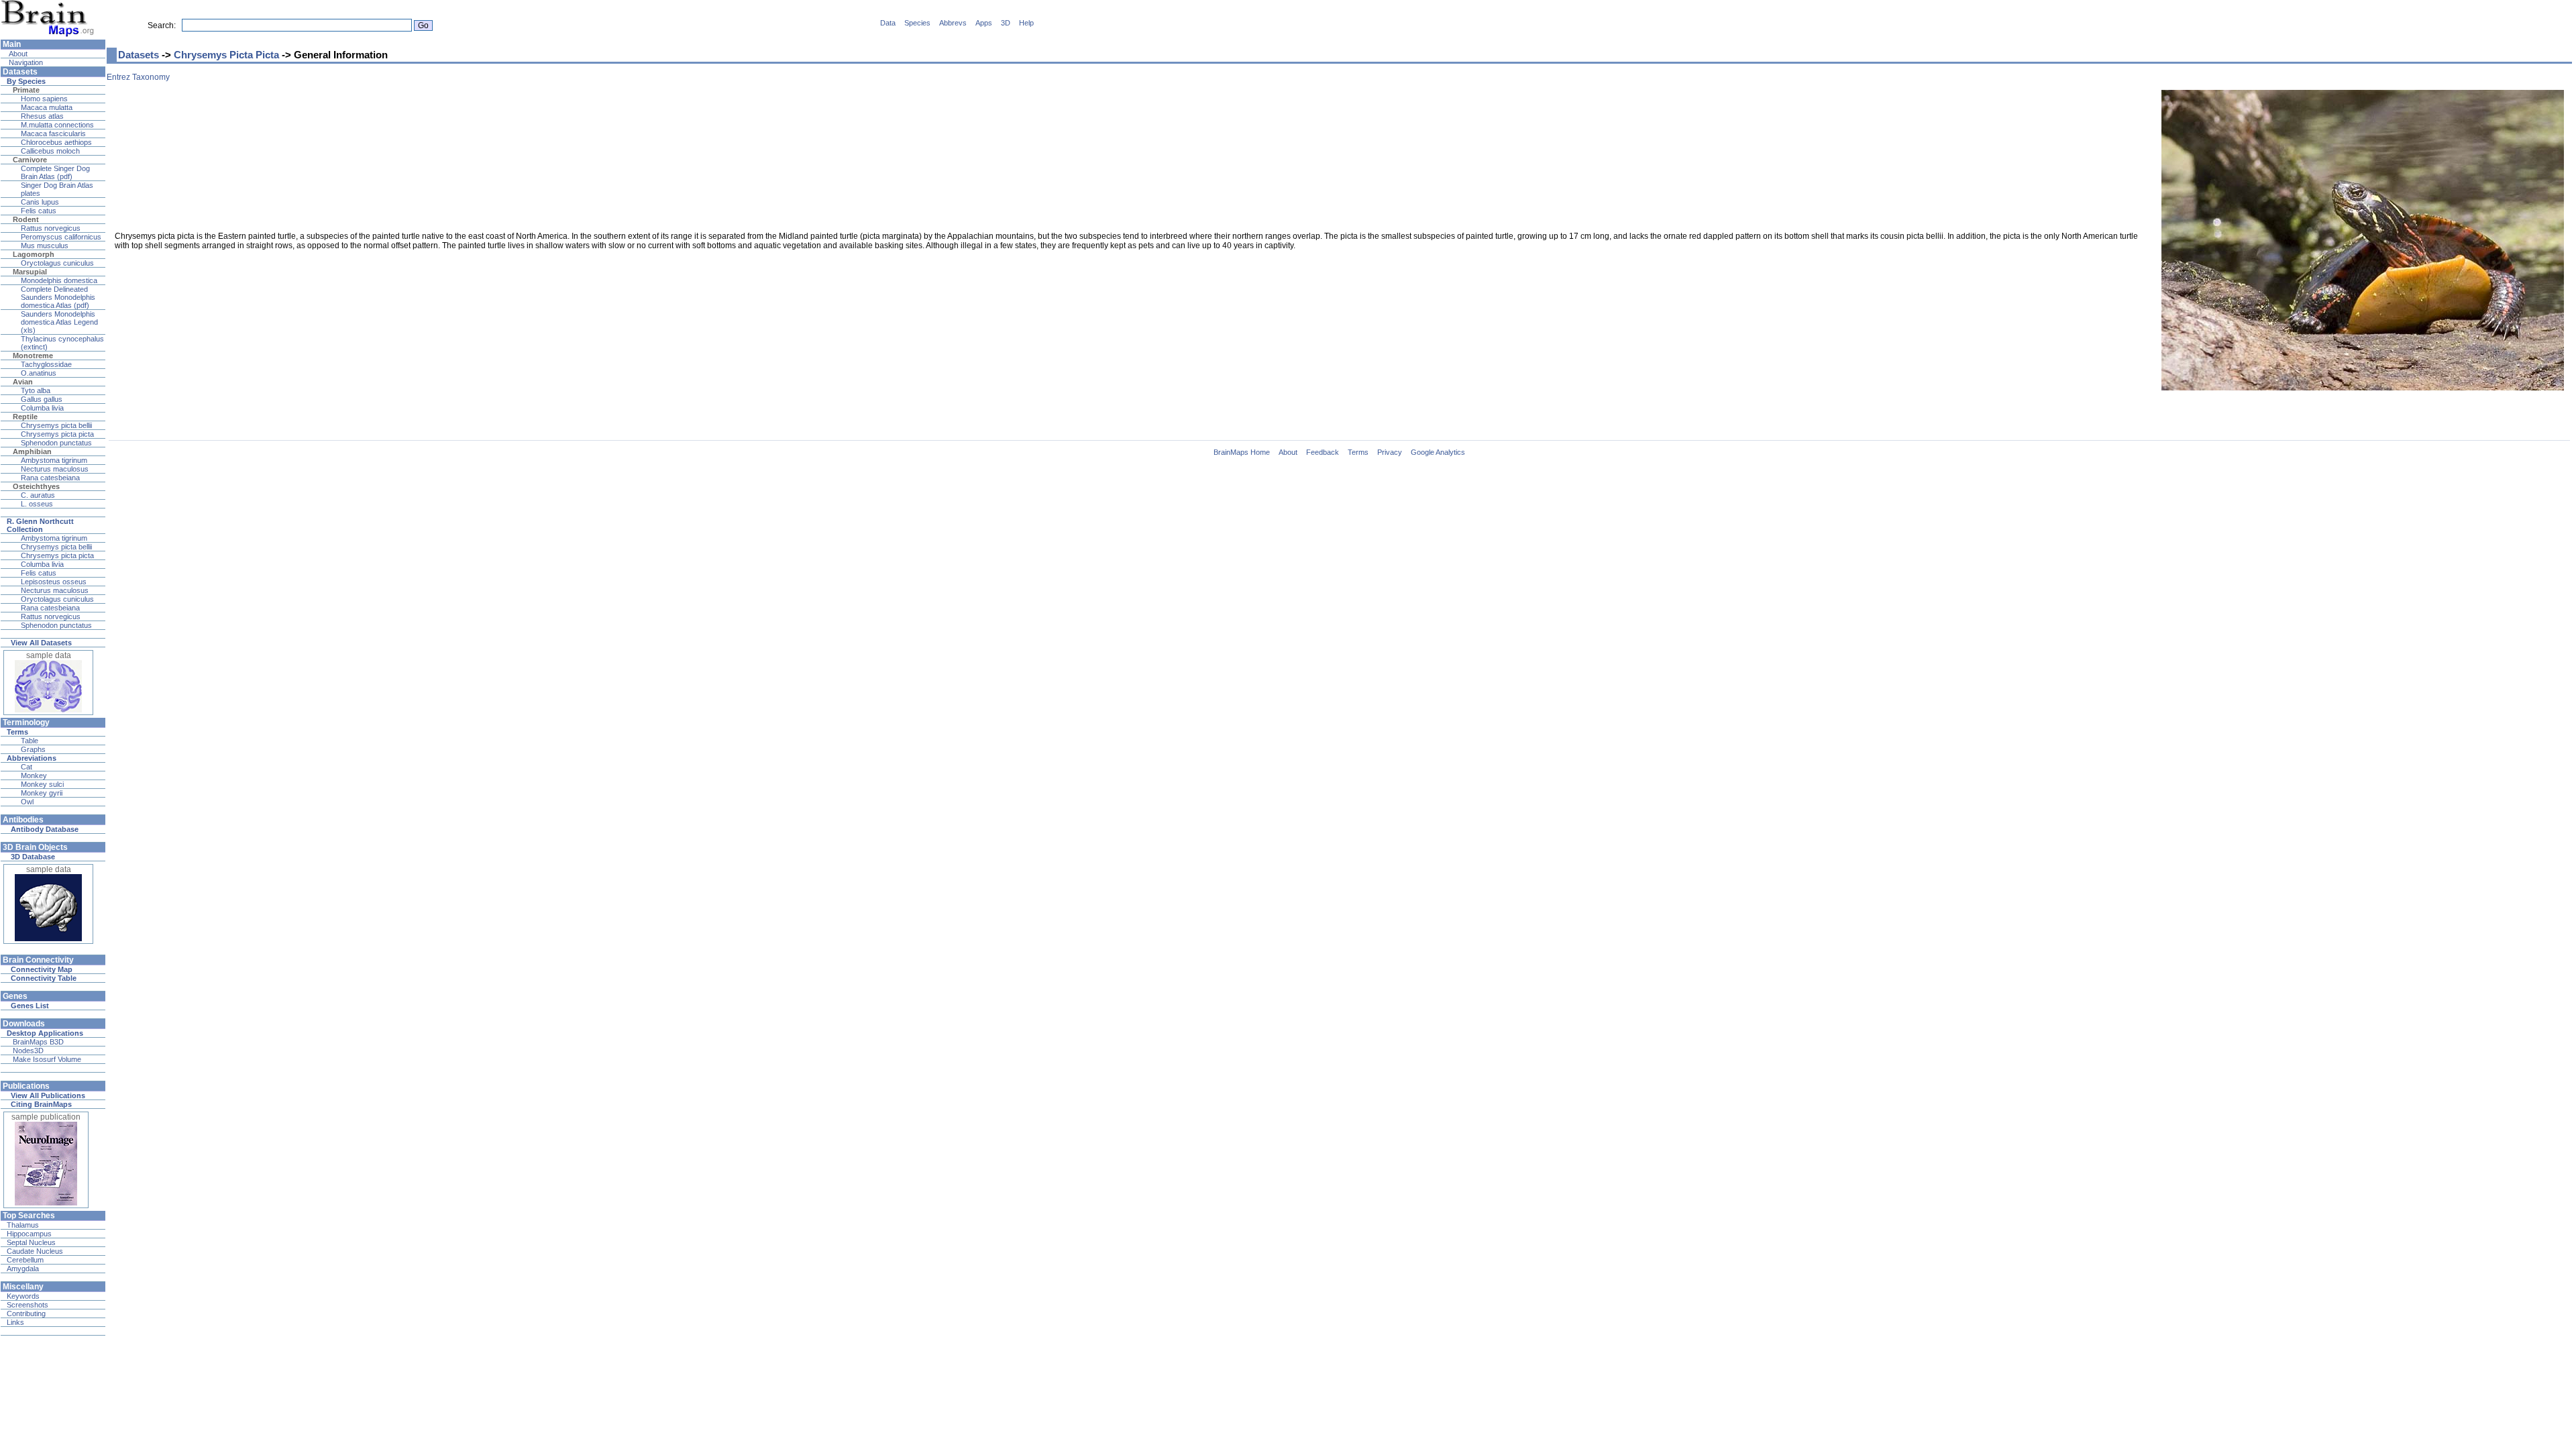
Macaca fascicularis (53, 133)
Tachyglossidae (46, 364)
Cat (26, 767)
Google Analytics (1438, 452)
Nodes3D (28, 1051)
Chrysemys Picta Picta (226, 55)
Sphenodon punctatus (56, 443)
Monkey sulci (42, 784)
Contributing (26, 1313)
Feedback (1323, 452)
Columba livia (42, 408)
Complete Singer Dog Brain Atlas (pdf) (55, 172)
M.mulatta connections (57, 125)
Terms (1358, 452)
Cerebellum (25, 1260)
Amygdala (23, 1269)
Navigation (25, 62)
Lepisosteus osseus (54, 582)
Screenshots (28, 1305)
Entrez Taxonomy (138, 77)
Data (888, 23)
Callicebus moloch (50, 151)
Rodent (26, 219)
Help (1026, 23)
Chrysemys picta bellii (56, 425)
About (17, 54)
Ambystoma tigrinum (54, 460)
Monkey (34, 775)
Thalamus (23, 1225)
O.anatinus (39, 373)
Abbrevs (953, 23)
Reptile (25, 417)
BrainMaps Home (1242, 452)
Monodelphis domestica (59, 280)
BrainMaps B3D (38, 1042)
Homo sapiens (44, 99)
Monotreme (33, 356)
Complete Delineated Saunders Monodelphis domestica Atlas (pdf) (58, 297)
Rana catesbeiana (50, 478)
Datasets (139, 55)
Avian (23, 382)
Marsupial (30, 272)
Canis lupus (40, 202)
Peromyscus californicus (61, 237)
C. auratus (38, 495)
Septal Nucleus (31, 1242)
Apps (984, 23)
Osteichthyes (36, 486)
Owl (27, 802)
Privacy (1390, 452)
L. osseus (37, 504)
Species (917, 23)
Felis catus (39, 211)
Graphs (33, 749)
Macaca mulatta (47, 107)
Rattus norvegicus (51, 228)
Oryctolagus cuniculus (57, 263)
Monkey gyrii (42, 793)
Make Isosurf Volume (47, 1059)
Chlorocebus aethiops (56, 142)
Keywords (23, 1296)
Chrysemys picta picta (57, 434)
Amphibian (32, 451)
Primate (26, 90)
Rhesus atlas (42, 116)
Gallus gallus (42, 399)
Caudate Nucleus (35, 1251)
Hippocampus (29, 1234)
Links (15, 1322)
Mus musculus (45, 246)
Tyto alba (36, 390)
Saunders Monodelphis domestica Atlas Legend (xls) (59, 322)
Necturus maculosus (55, 469)
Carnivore (30, 160)
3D (1006, 23)
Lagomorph (34, 254)
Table (30, 741)
